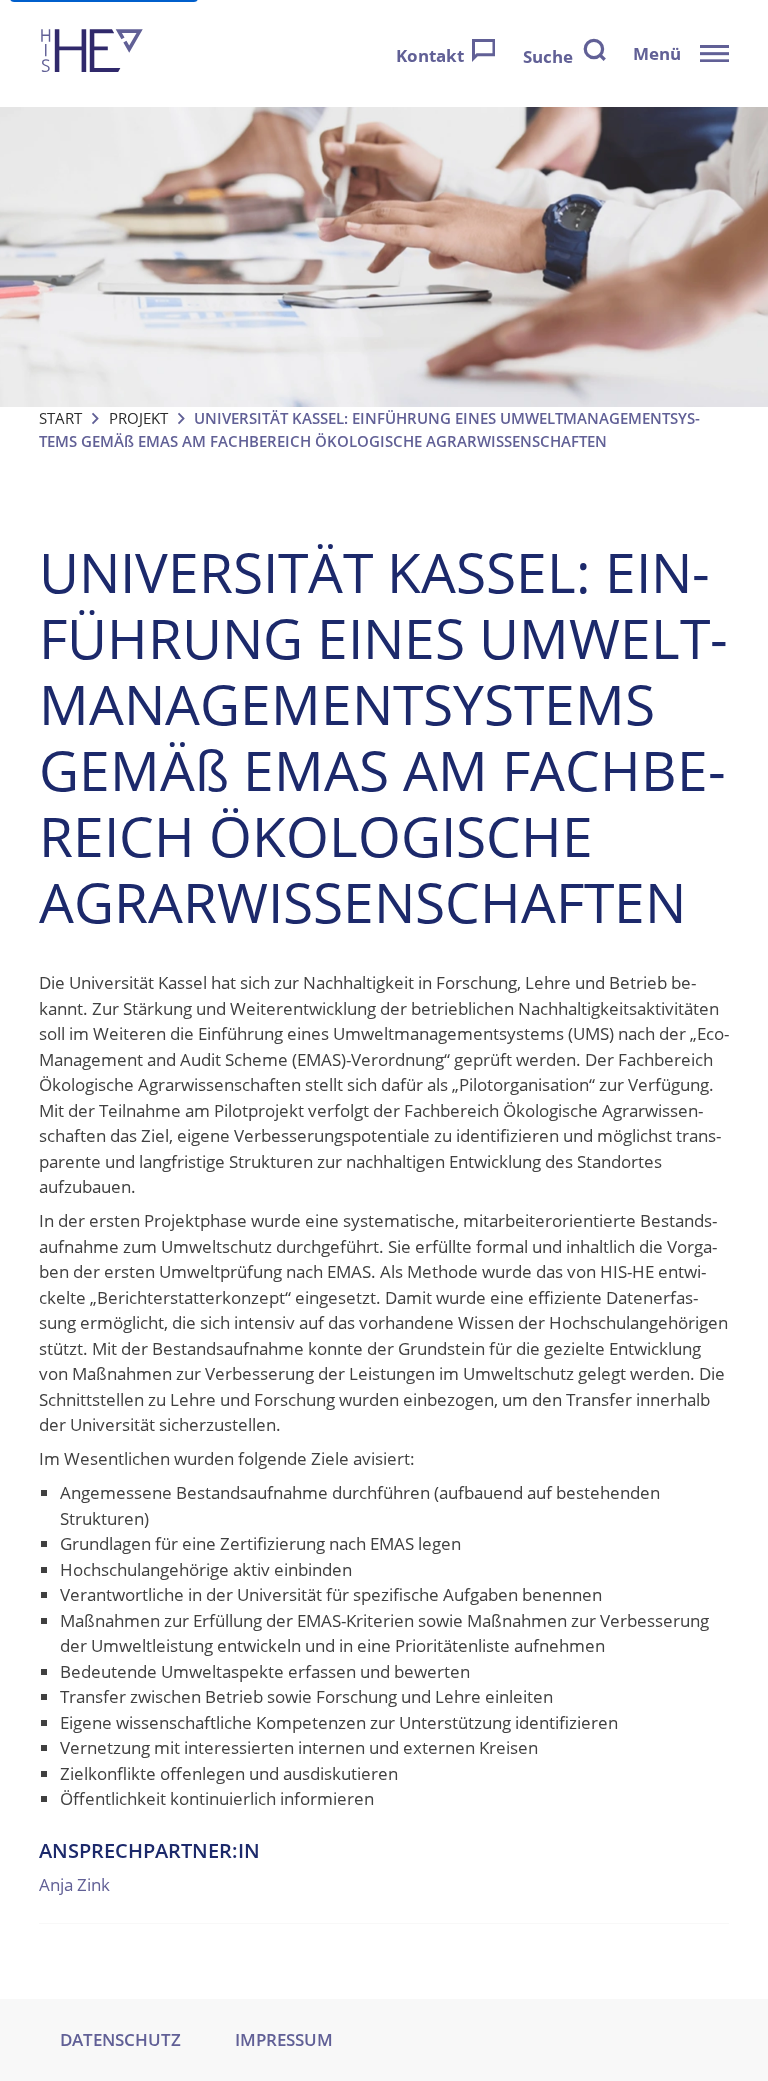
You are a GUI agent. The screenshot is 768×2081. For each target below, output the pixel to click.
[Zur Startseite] (92, 53)
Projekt (138, 418)
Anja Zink (74, 1884)
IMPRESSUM (284, 2039)
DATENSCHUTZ (120, 2039)
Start (60, 418)
